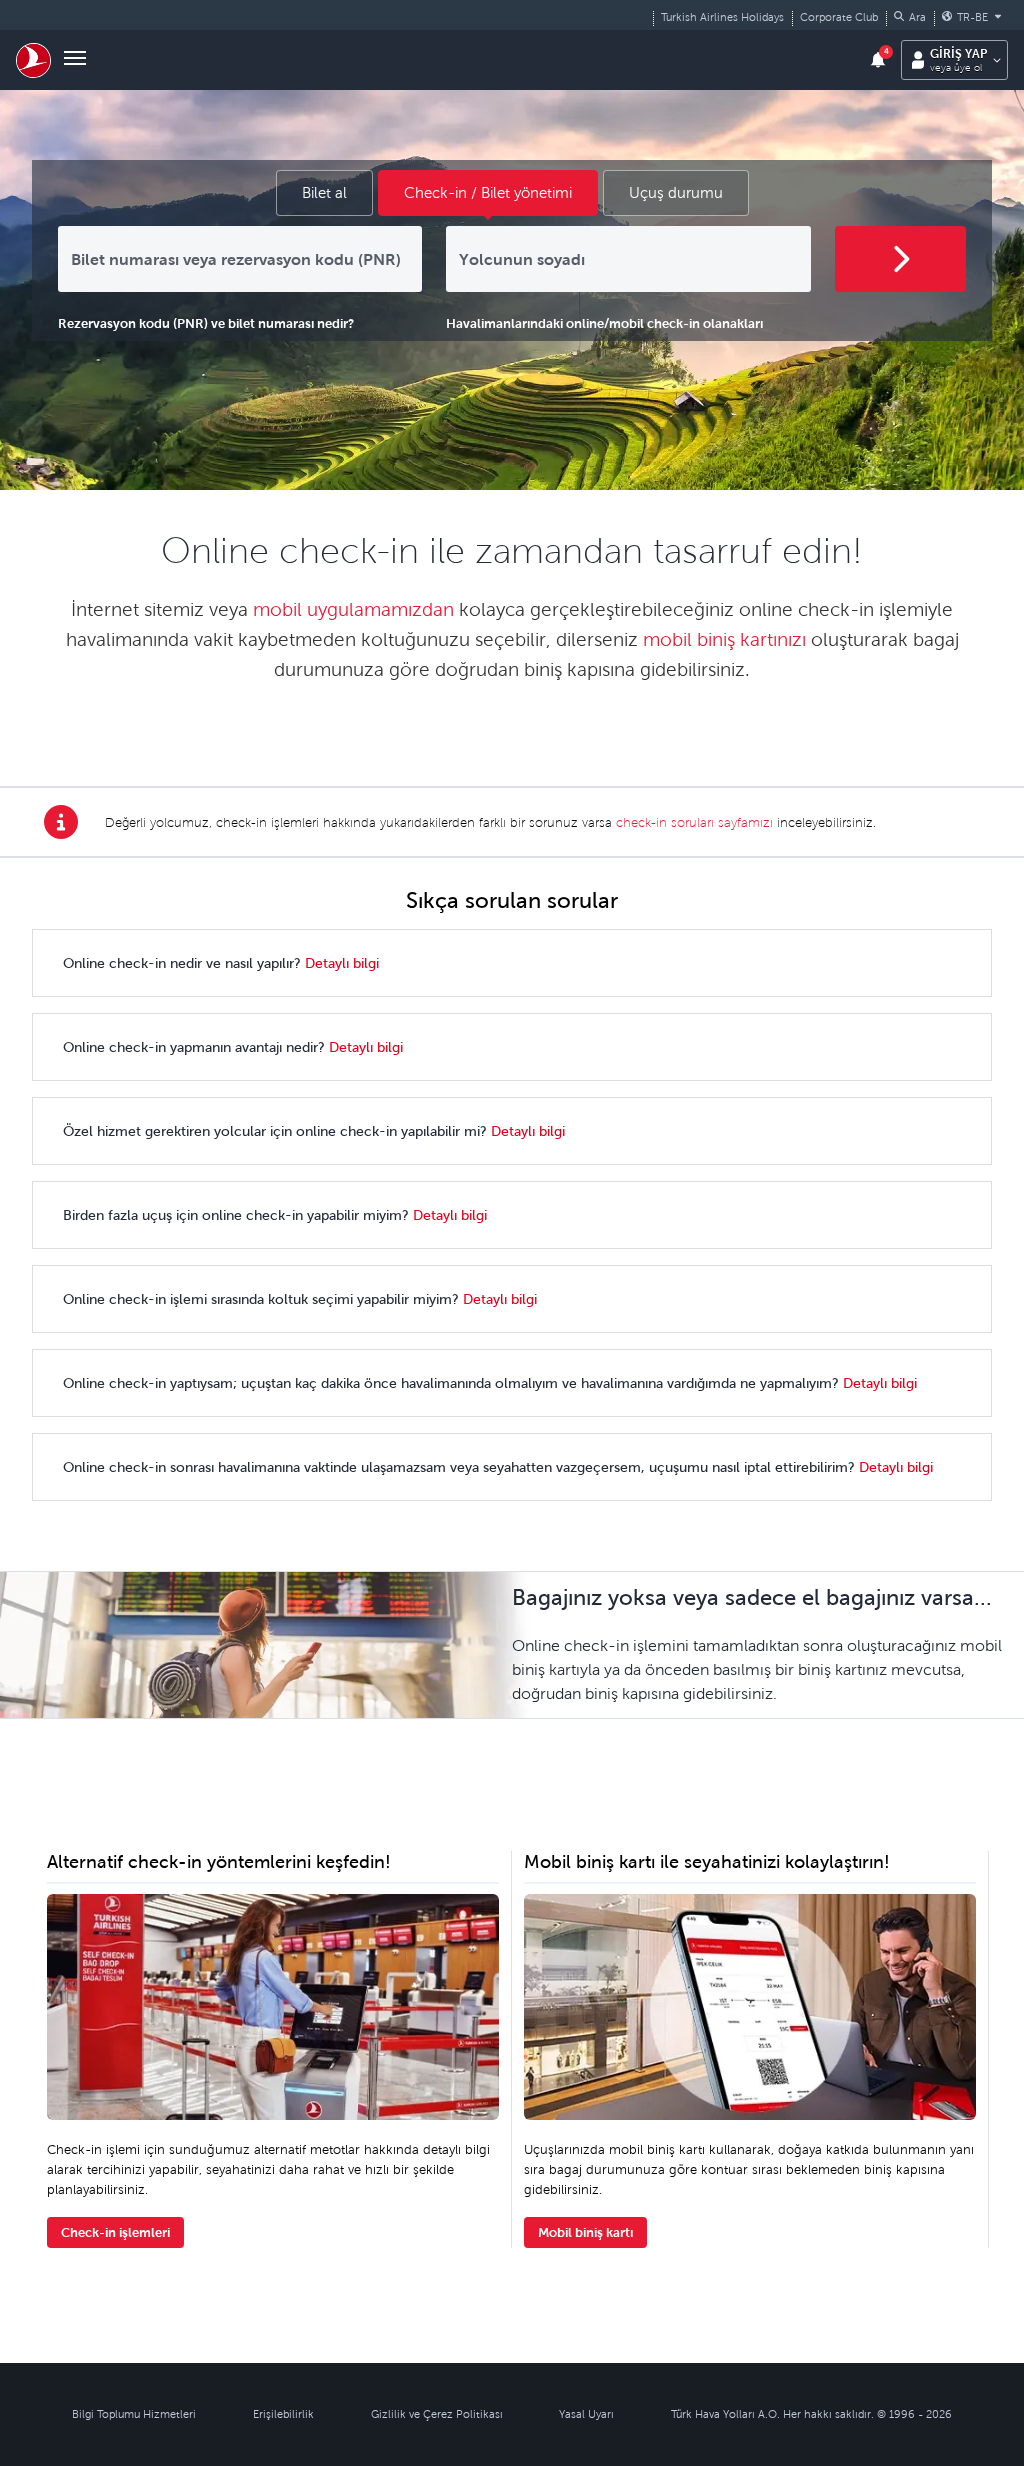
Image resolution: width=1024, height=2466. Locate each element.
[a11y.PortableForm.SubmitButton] (900, 259)
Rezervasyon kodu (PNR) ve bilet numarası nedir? (206, 323)
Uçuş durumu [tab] (676, 192)
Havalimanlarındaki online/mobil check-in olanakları (604, 323)
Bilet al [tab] (324, 192)
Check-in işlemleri (115, 2232)
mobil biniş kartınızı (724, 639)
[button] (910, 17)
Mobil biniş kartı (585, 2232)
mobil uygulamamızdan (353, 609)
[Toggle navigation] (75, 60)
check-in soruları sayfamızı (694, 822)
